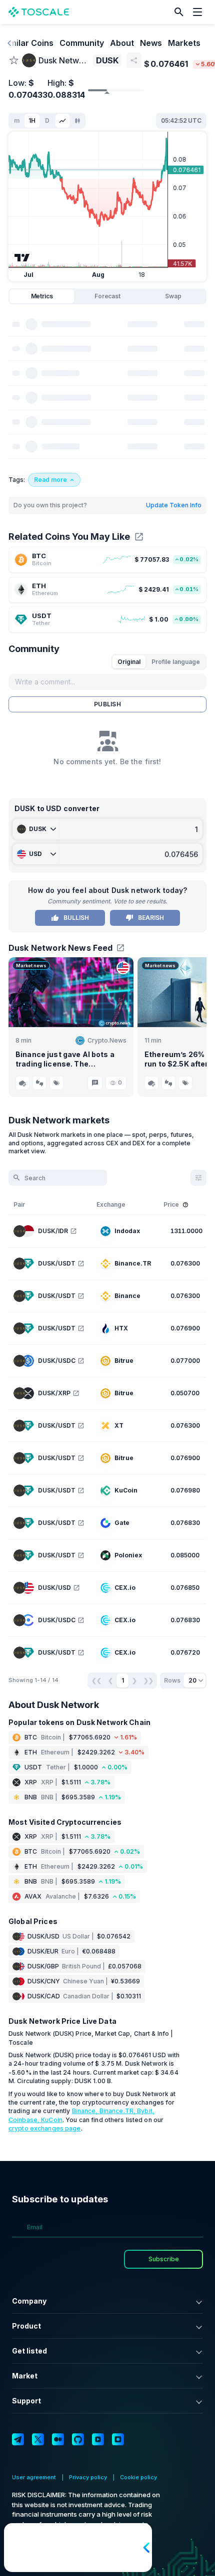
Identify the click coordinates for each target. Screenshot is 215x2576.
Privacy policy (88, 2477)
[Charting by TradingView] (22, 258)
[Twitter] (38, 2439)
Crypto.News (107, 1040)
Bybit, (146, 2111)
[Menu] (200, 12)
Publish (107, 704)
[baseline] (62, 121)
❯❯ (148, 1680)
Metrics (42, 296)
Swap (173, 296)
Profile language (176, 662)
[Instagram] (118, 2439)
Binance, (86, 2111)
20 (192, 1680)
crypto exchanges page (45, 2128)
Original (129, 662)
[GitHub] (78, 2439)
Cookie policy (138, 2477)
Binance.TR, (118, 2111)
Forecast (107, 296)
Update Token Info (174, 505)
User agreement (34, 2477)
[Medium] (58, 2439)
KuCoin (52, 2120)
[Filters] (198, 1178)
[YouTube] (98, 2439)
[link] (107, 560)
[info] (185, 1205)
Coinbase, (25, 2120)
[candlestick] (77, 121)
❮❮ (96, 1680)
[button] (179, 12)
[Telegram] (18, 2439)
